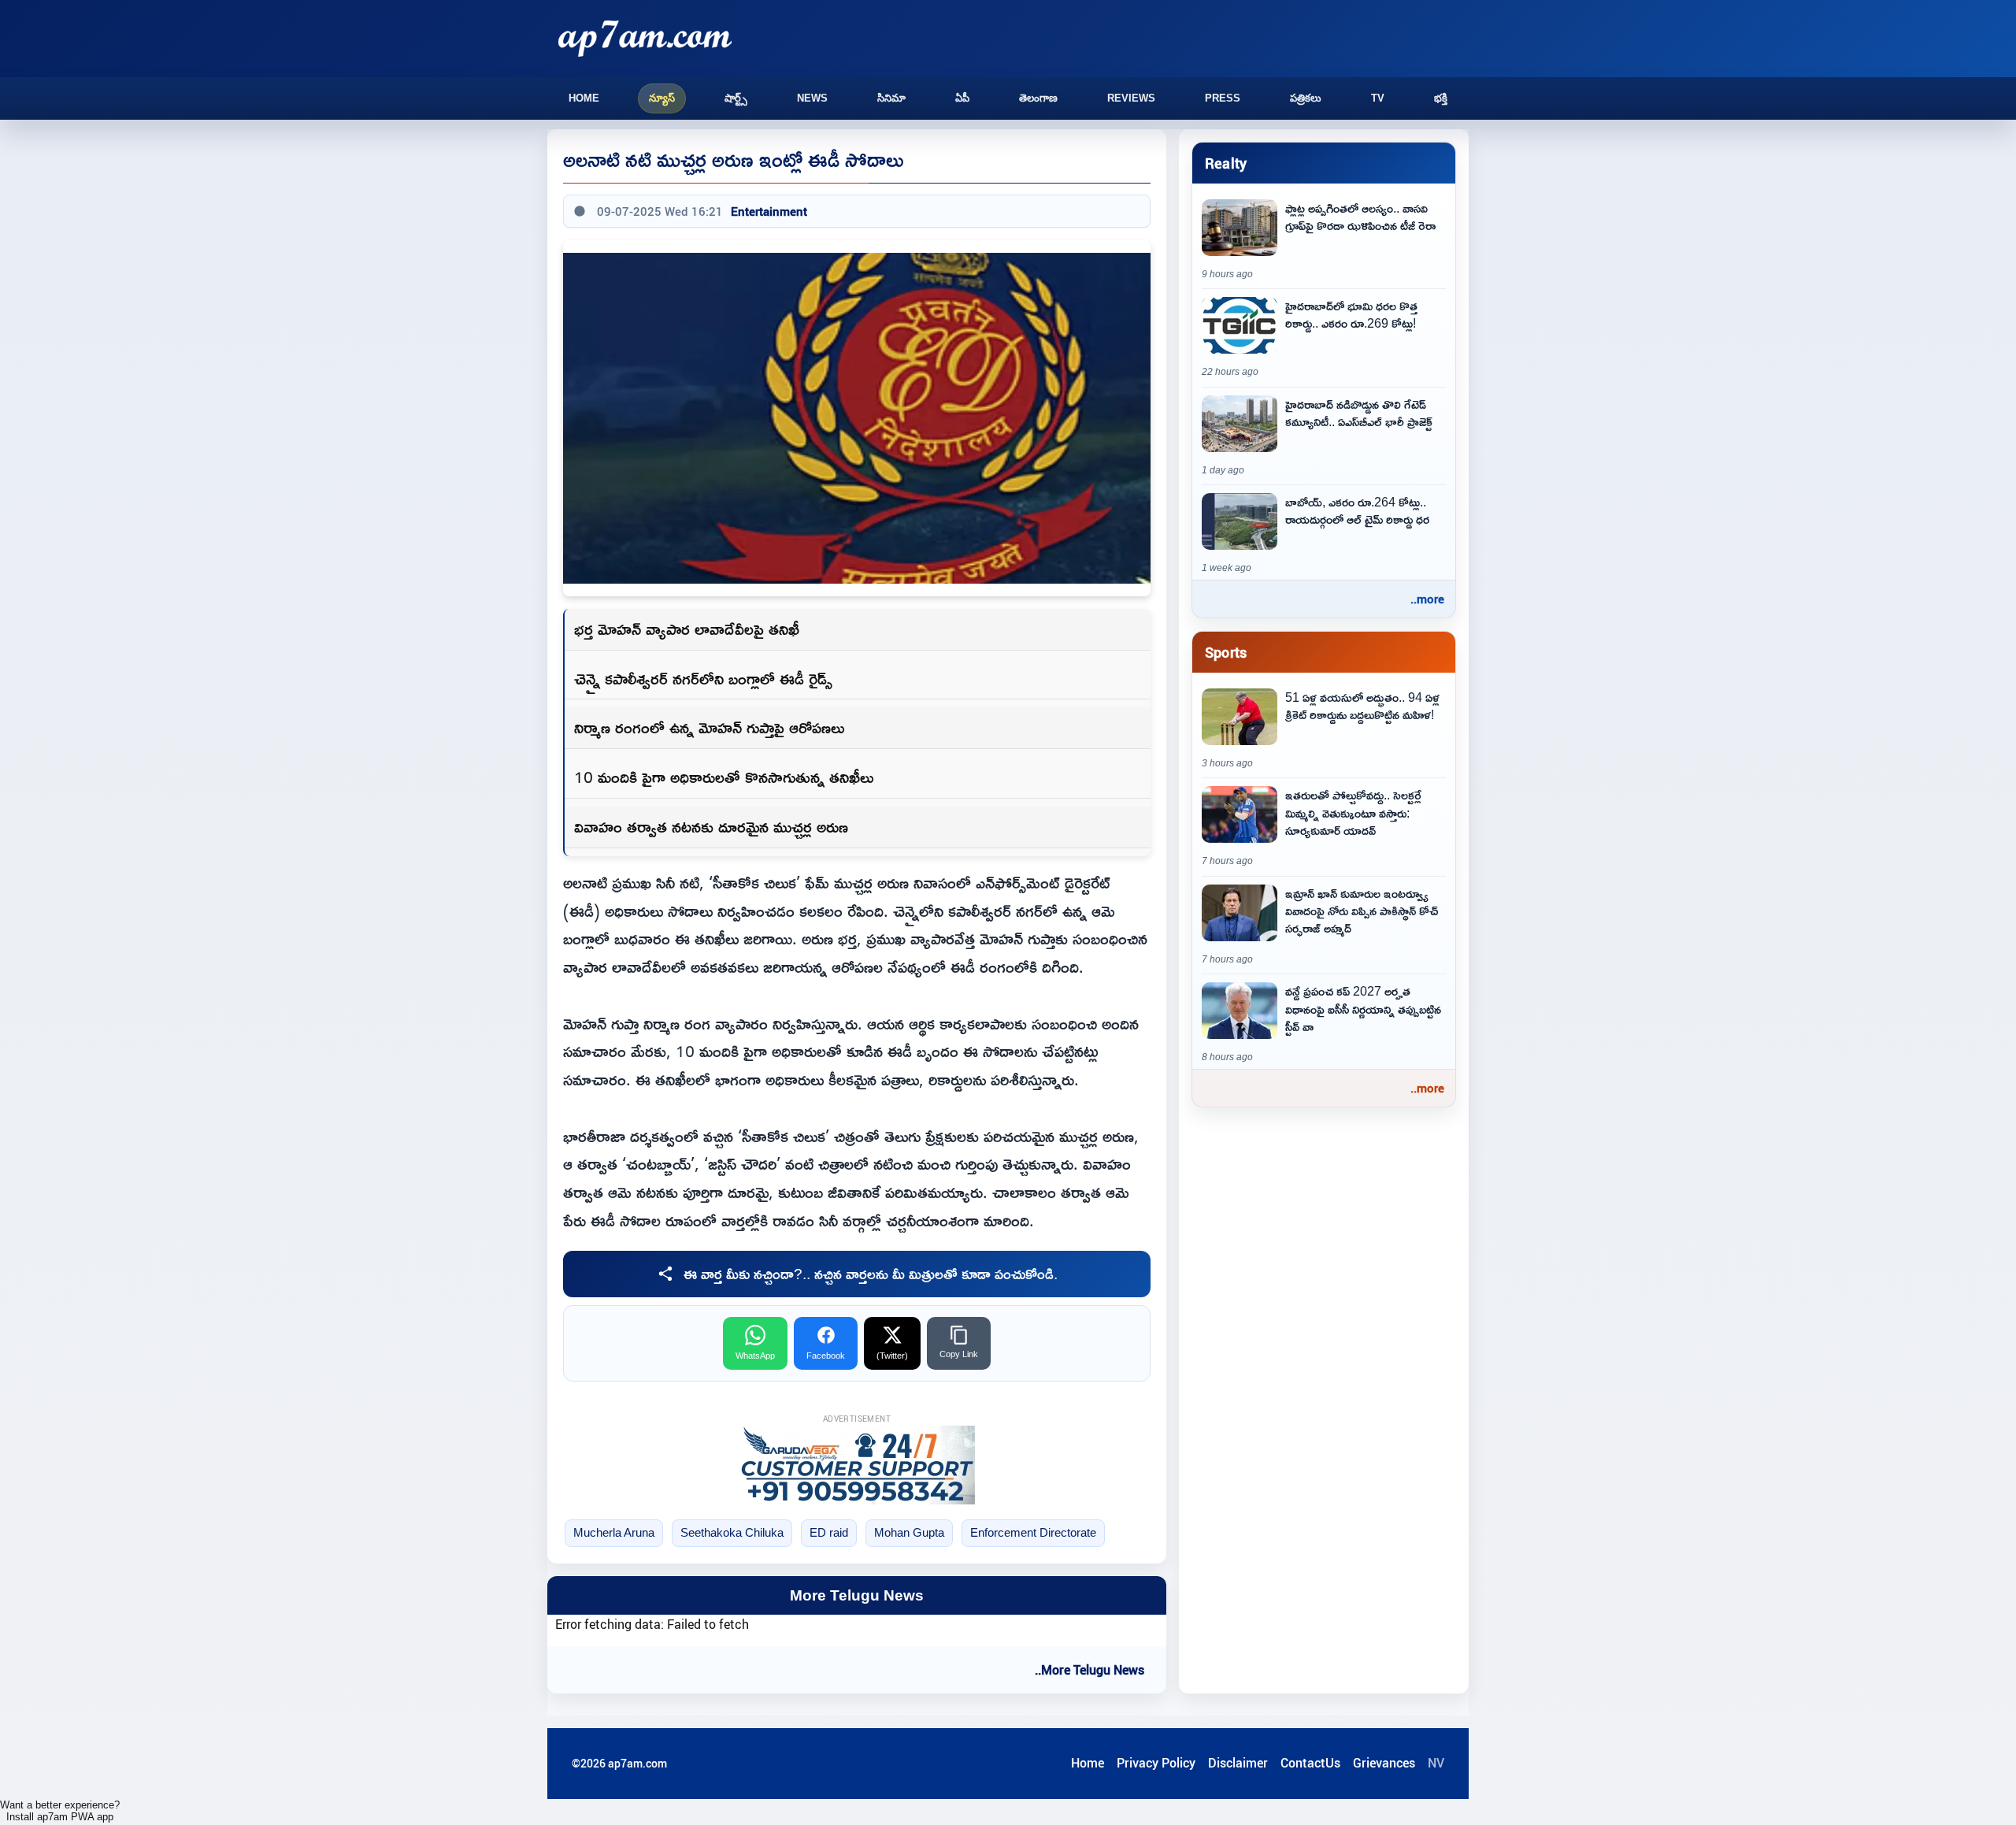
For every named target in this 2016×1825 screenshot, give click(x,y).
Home (584, 98)
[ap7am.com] (645, 38)
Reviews (1131, 98)
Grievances (1384, 1763)
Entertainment (769, 211)
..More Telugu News (1090, 1670)
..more (1427, 599)
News (812, 98)
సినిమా (891, 98)
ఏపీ (962, 98)
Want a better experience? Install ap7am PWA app (60, 1811)
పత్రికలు (1306, 98)
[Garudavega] (857, 1465)
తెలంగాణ (1038, 98)
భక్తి (1441, 98)
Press (1223, 98)
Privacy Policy (1156, 1763)
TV (1378, 98)
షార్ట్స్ (736, 98)
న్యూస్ (662, 98)
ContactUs (1310, 1763)
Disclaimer (1238, 1763)
